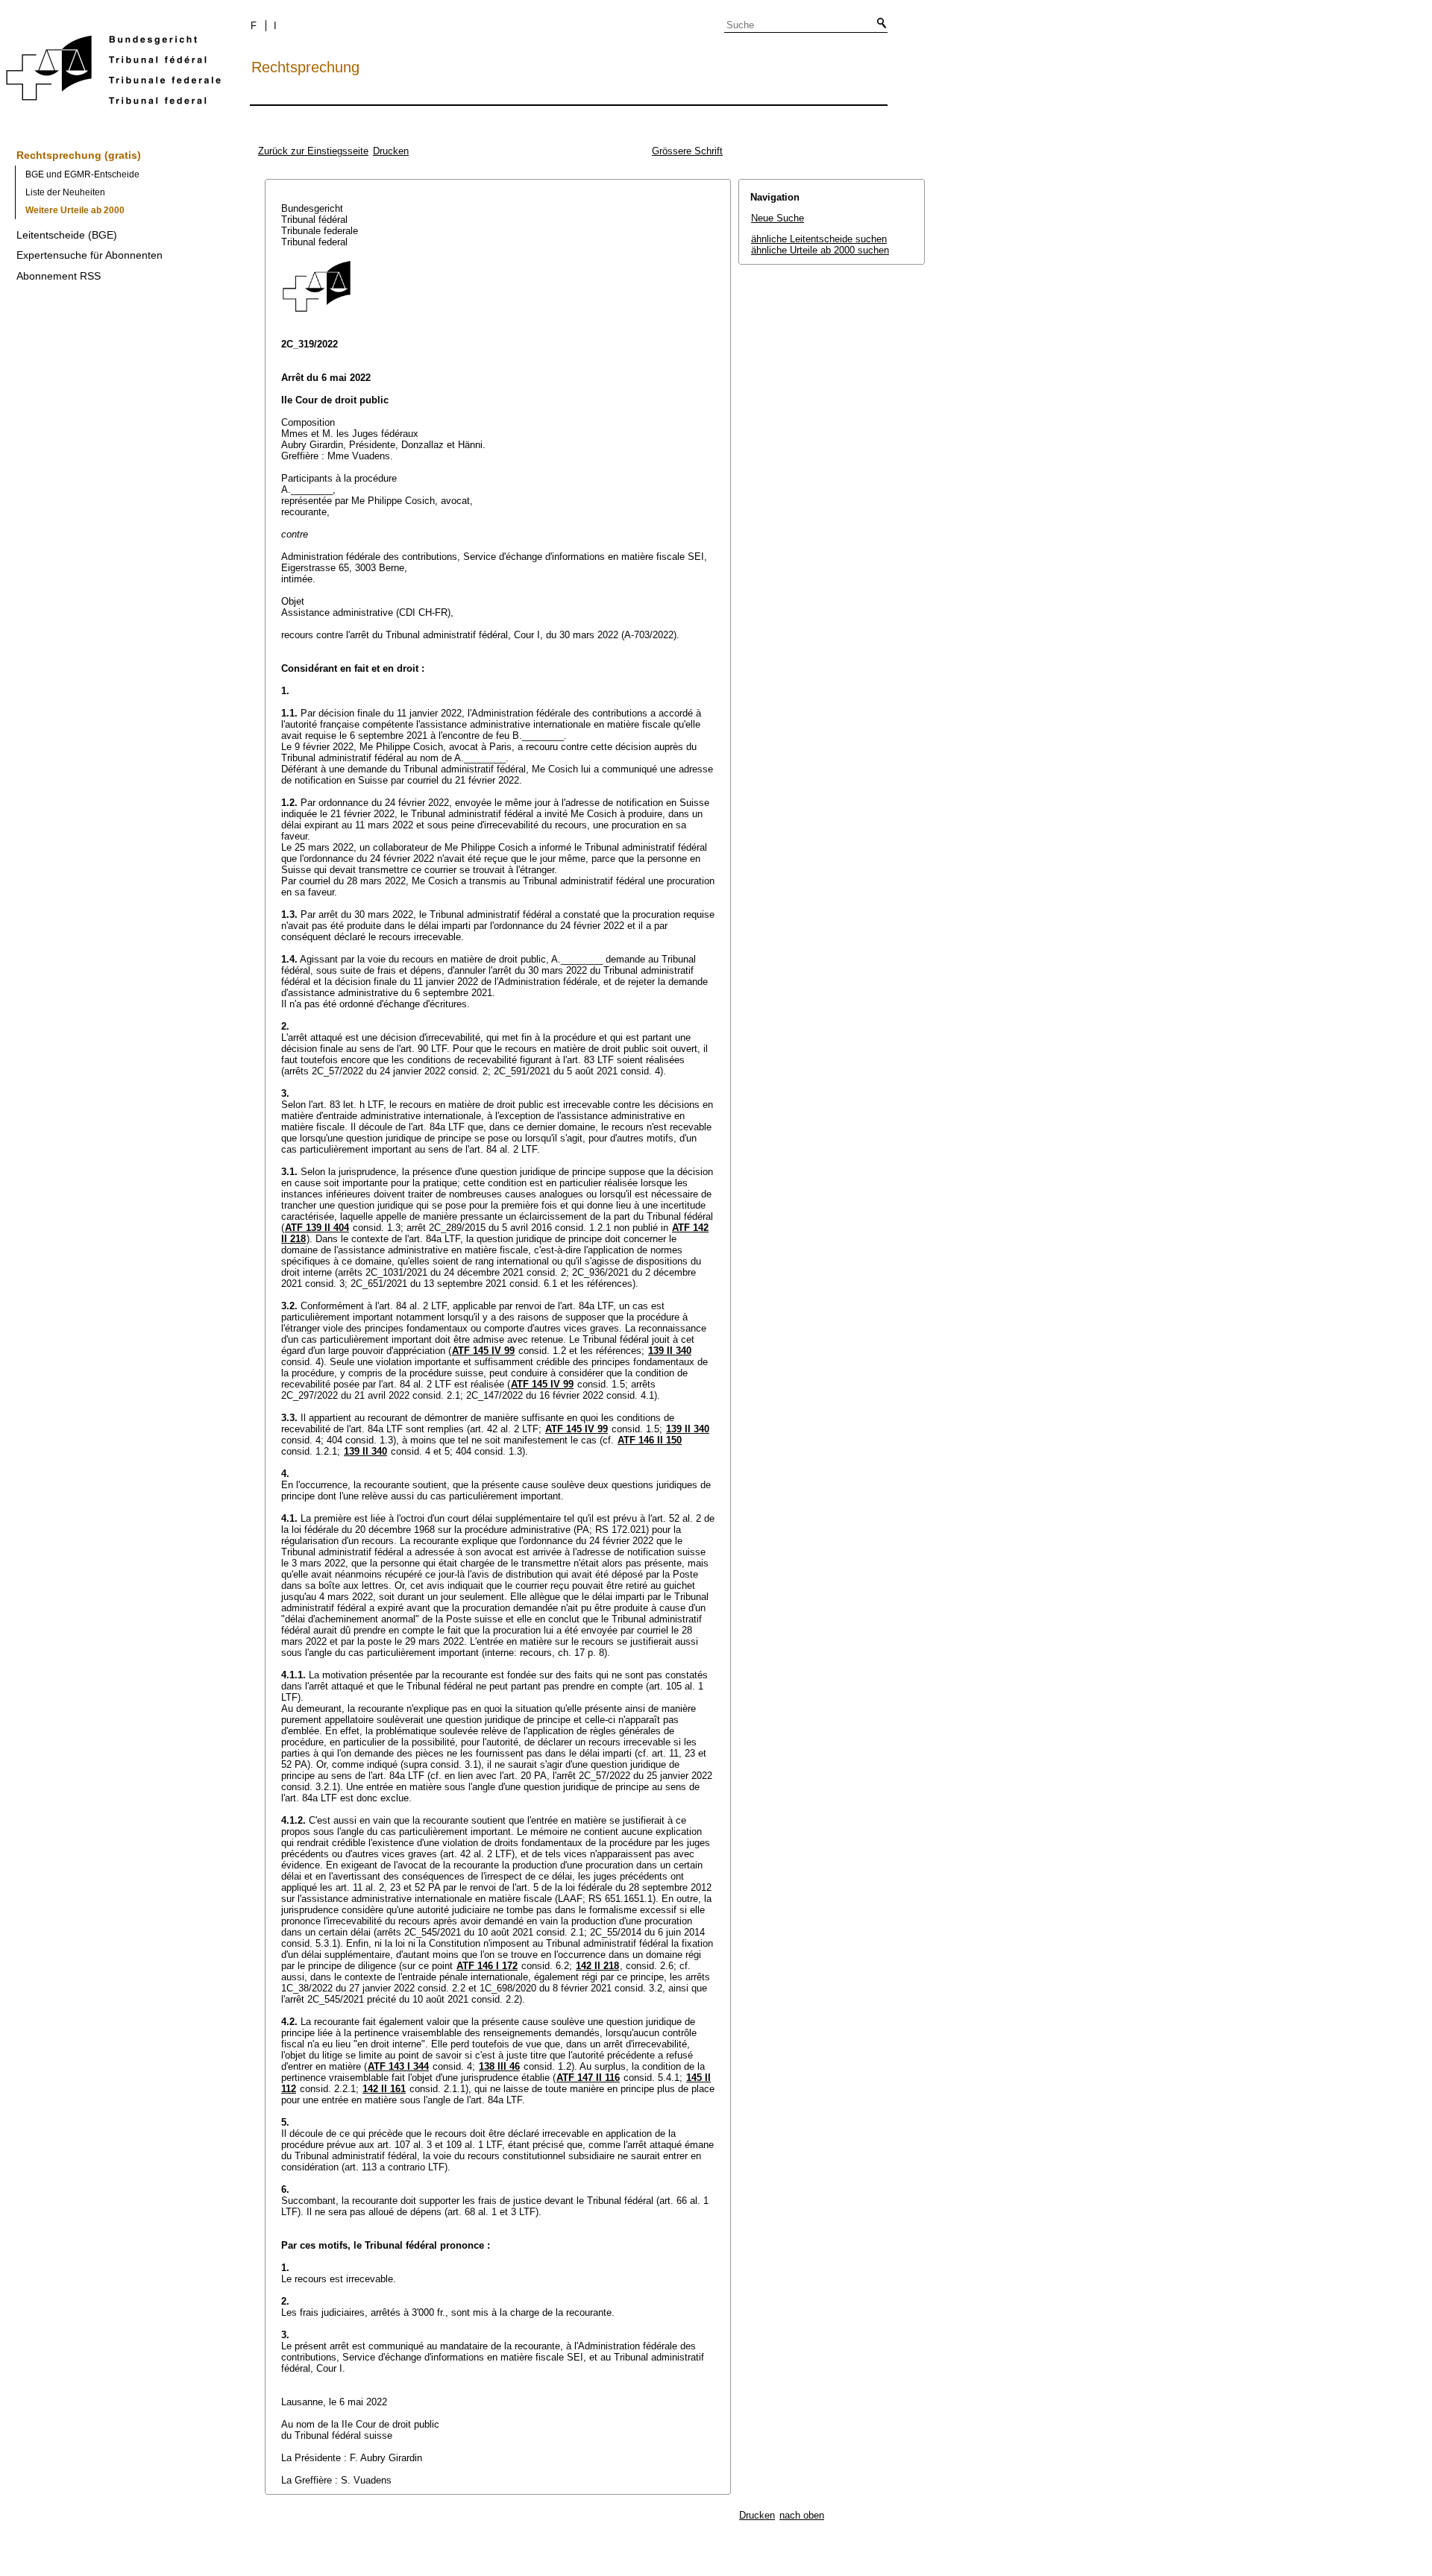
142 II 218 (597, 1966)
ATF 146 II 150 (650, 1440)
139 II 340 (670, 1351)
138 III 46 (499, 2066)
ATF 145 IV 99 (483, 1351)
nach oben (802, 2515)
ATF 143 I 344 (398, 2066)
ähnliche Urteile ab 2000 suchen (820, 250)
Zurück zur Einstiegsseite (313, 151)
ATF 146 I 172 (487, 1966)
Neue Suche (778, 218)
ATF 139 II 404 (317, 1228)
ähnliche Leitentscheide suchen (819, 239)
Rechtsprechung (305, 67)
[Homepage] (113, 73)
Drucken (391, 151)
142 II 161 (384, 2089)
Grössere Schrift (687, 151)
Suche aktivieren (879, 24)
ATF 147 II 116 (588, 2078)
